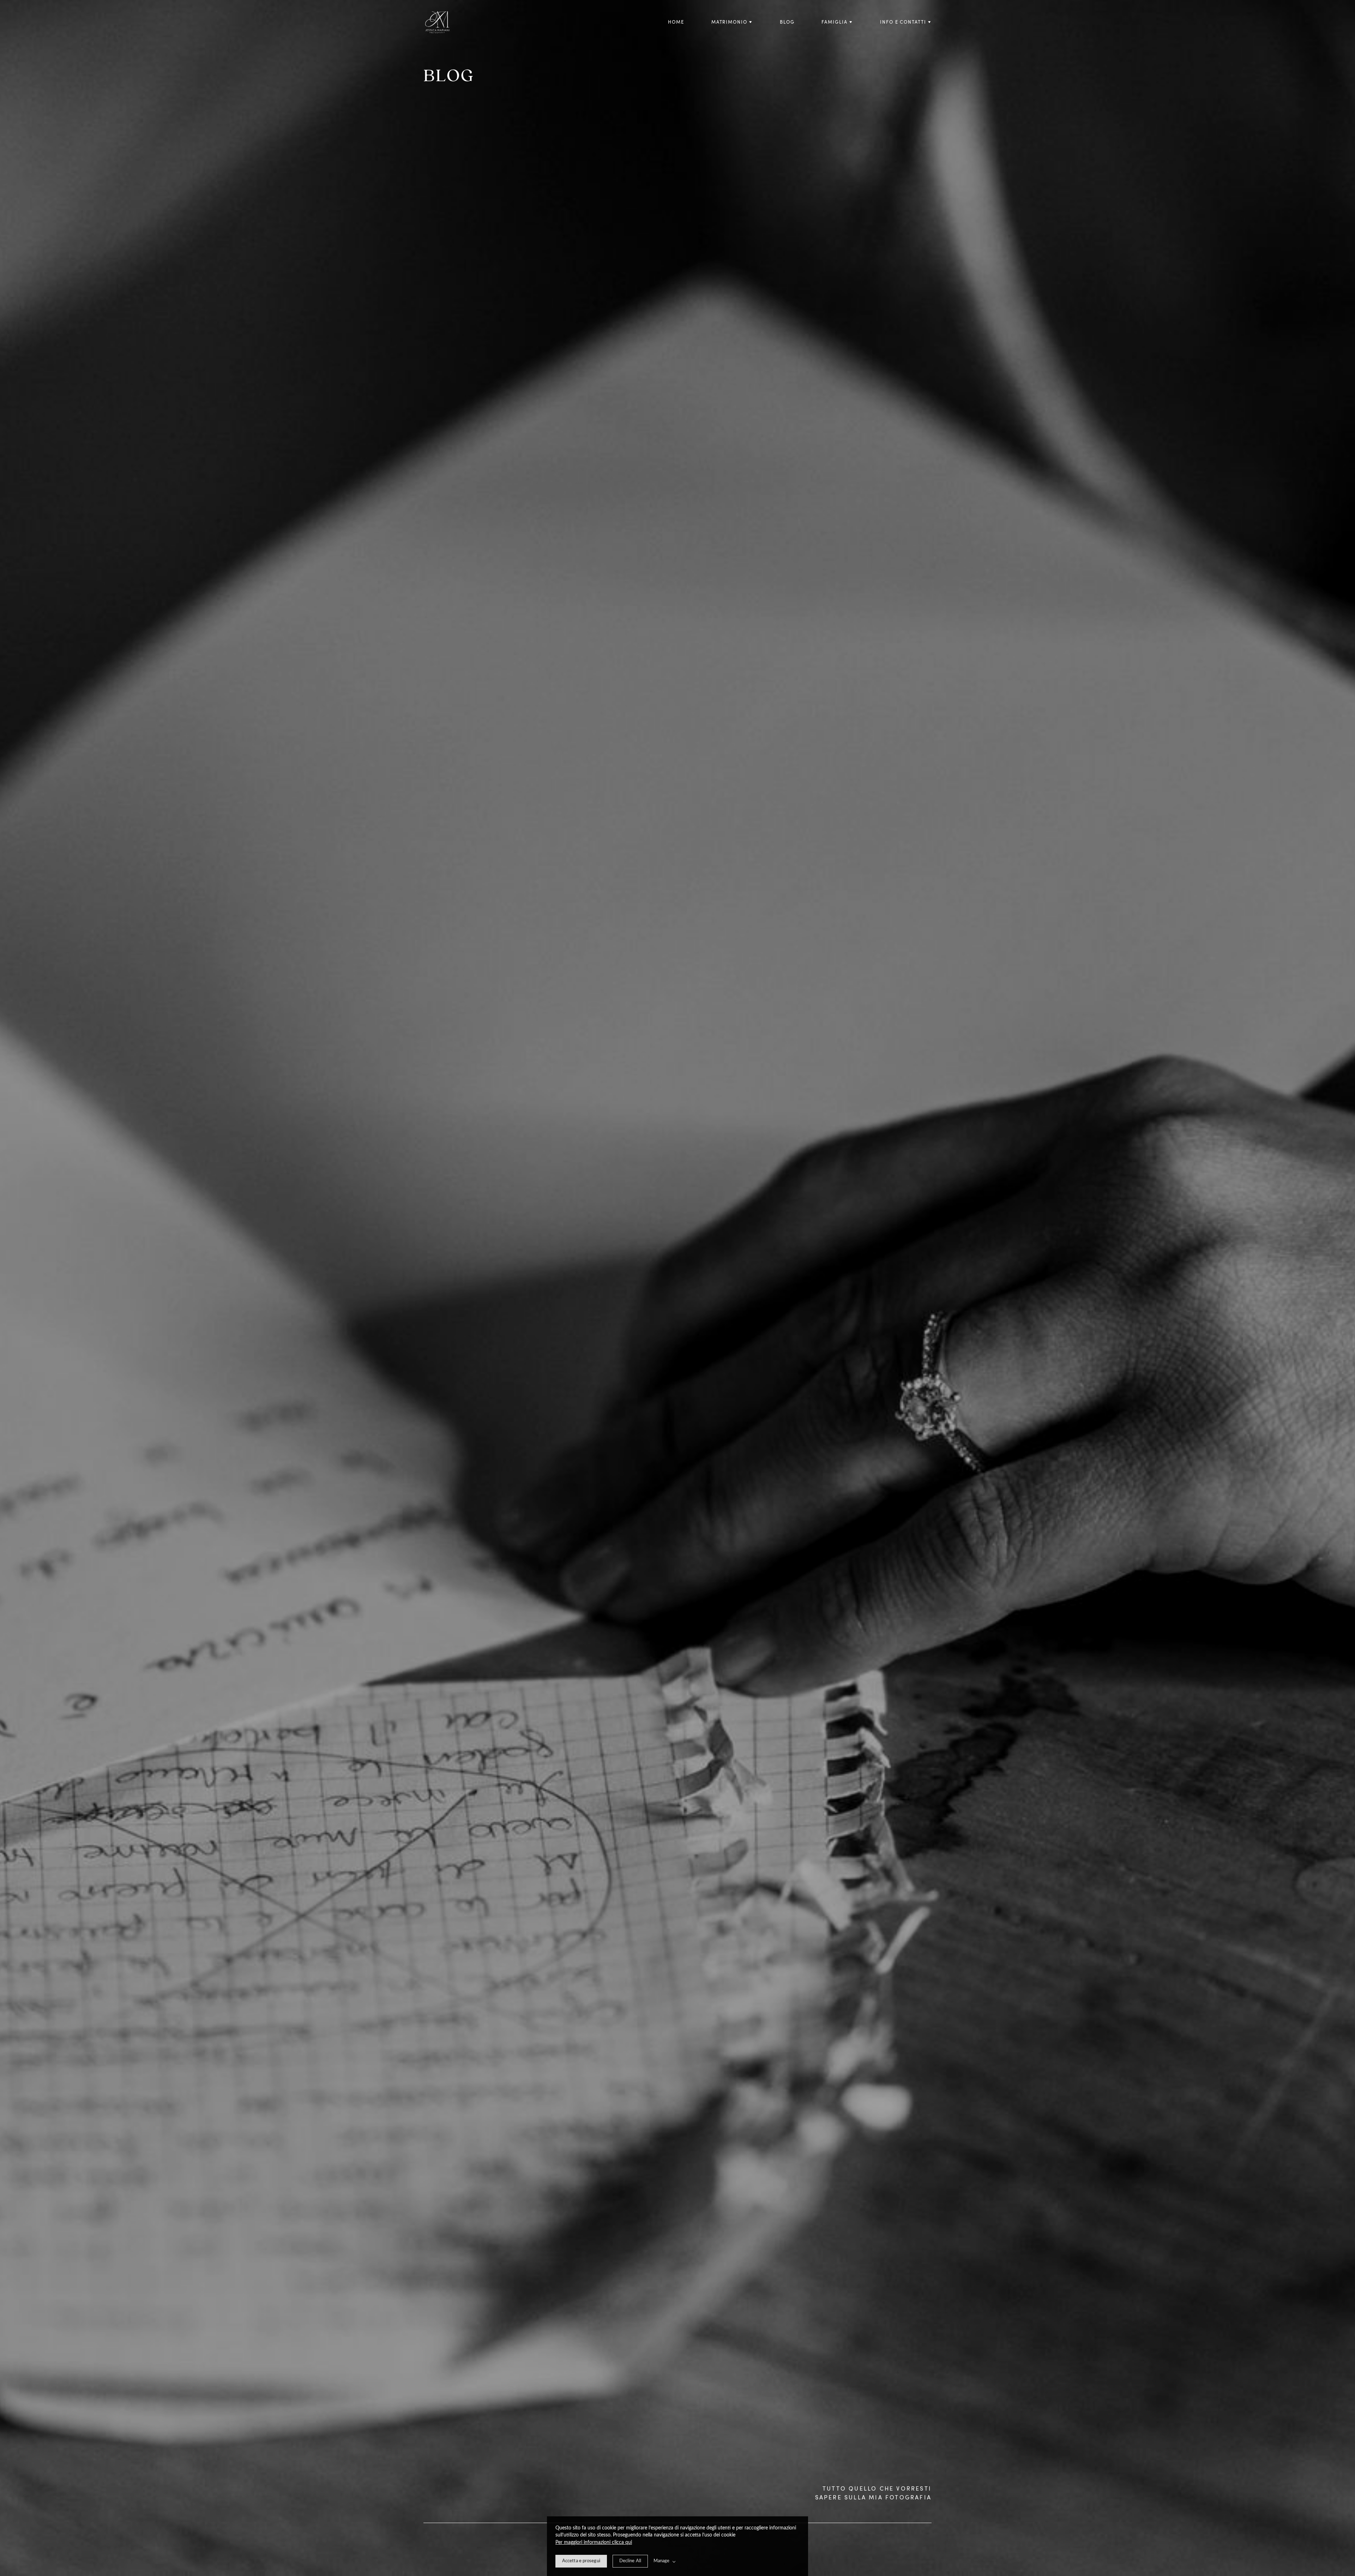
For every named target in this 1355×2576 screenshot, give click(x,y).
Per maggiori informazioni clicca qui (594, 2542)
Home (676, 22)
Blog (787, 22)
